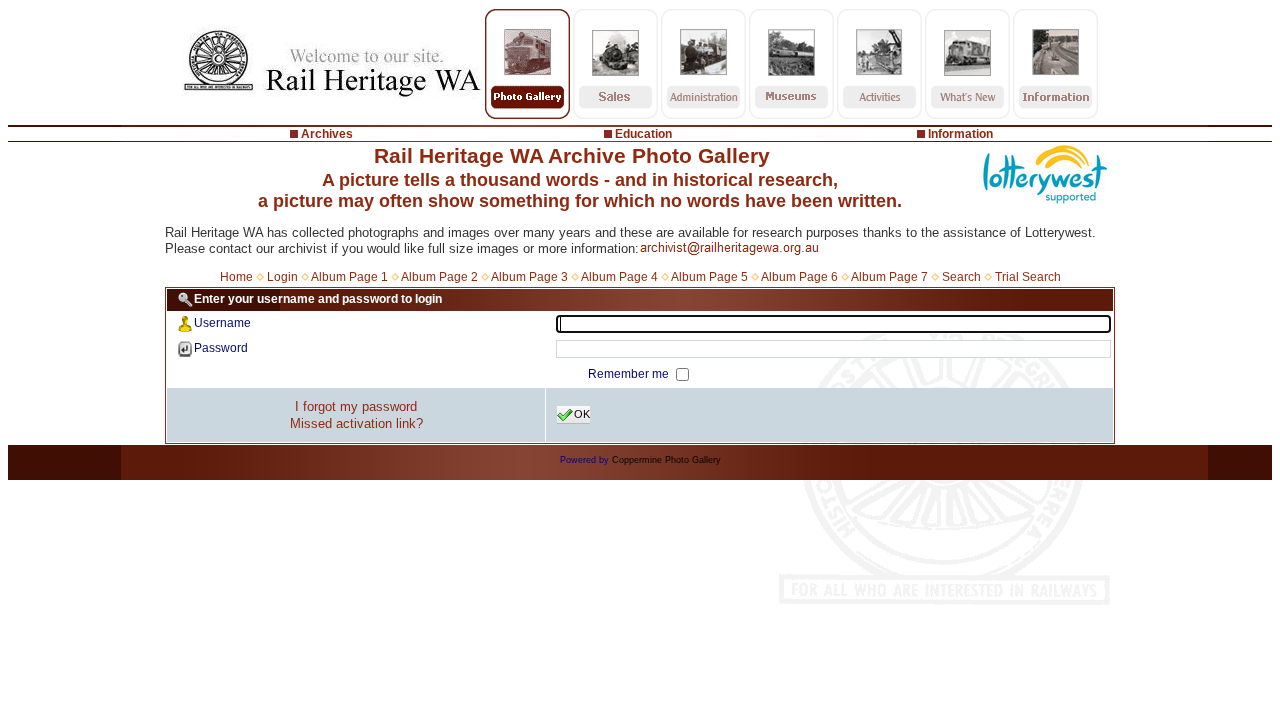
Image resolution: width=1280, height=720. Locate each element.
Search (961, 277)
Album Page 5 (709, 277)
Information (960, 134)
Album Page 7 (889, 277)
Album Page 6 (799, 277)
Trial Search (1028, 277)
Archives (327, 134)
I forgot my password (356, 406)
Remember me (630, 374)
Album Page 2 (439, 277)
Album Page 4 (619, 277)
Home (236, 277)
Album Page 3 (529, 277)
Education (643, 134)
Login (282, 277)
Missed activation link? (356, 423)
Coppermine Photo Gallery (666, 460)
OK (582, 414)
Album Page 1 (349, 277)
